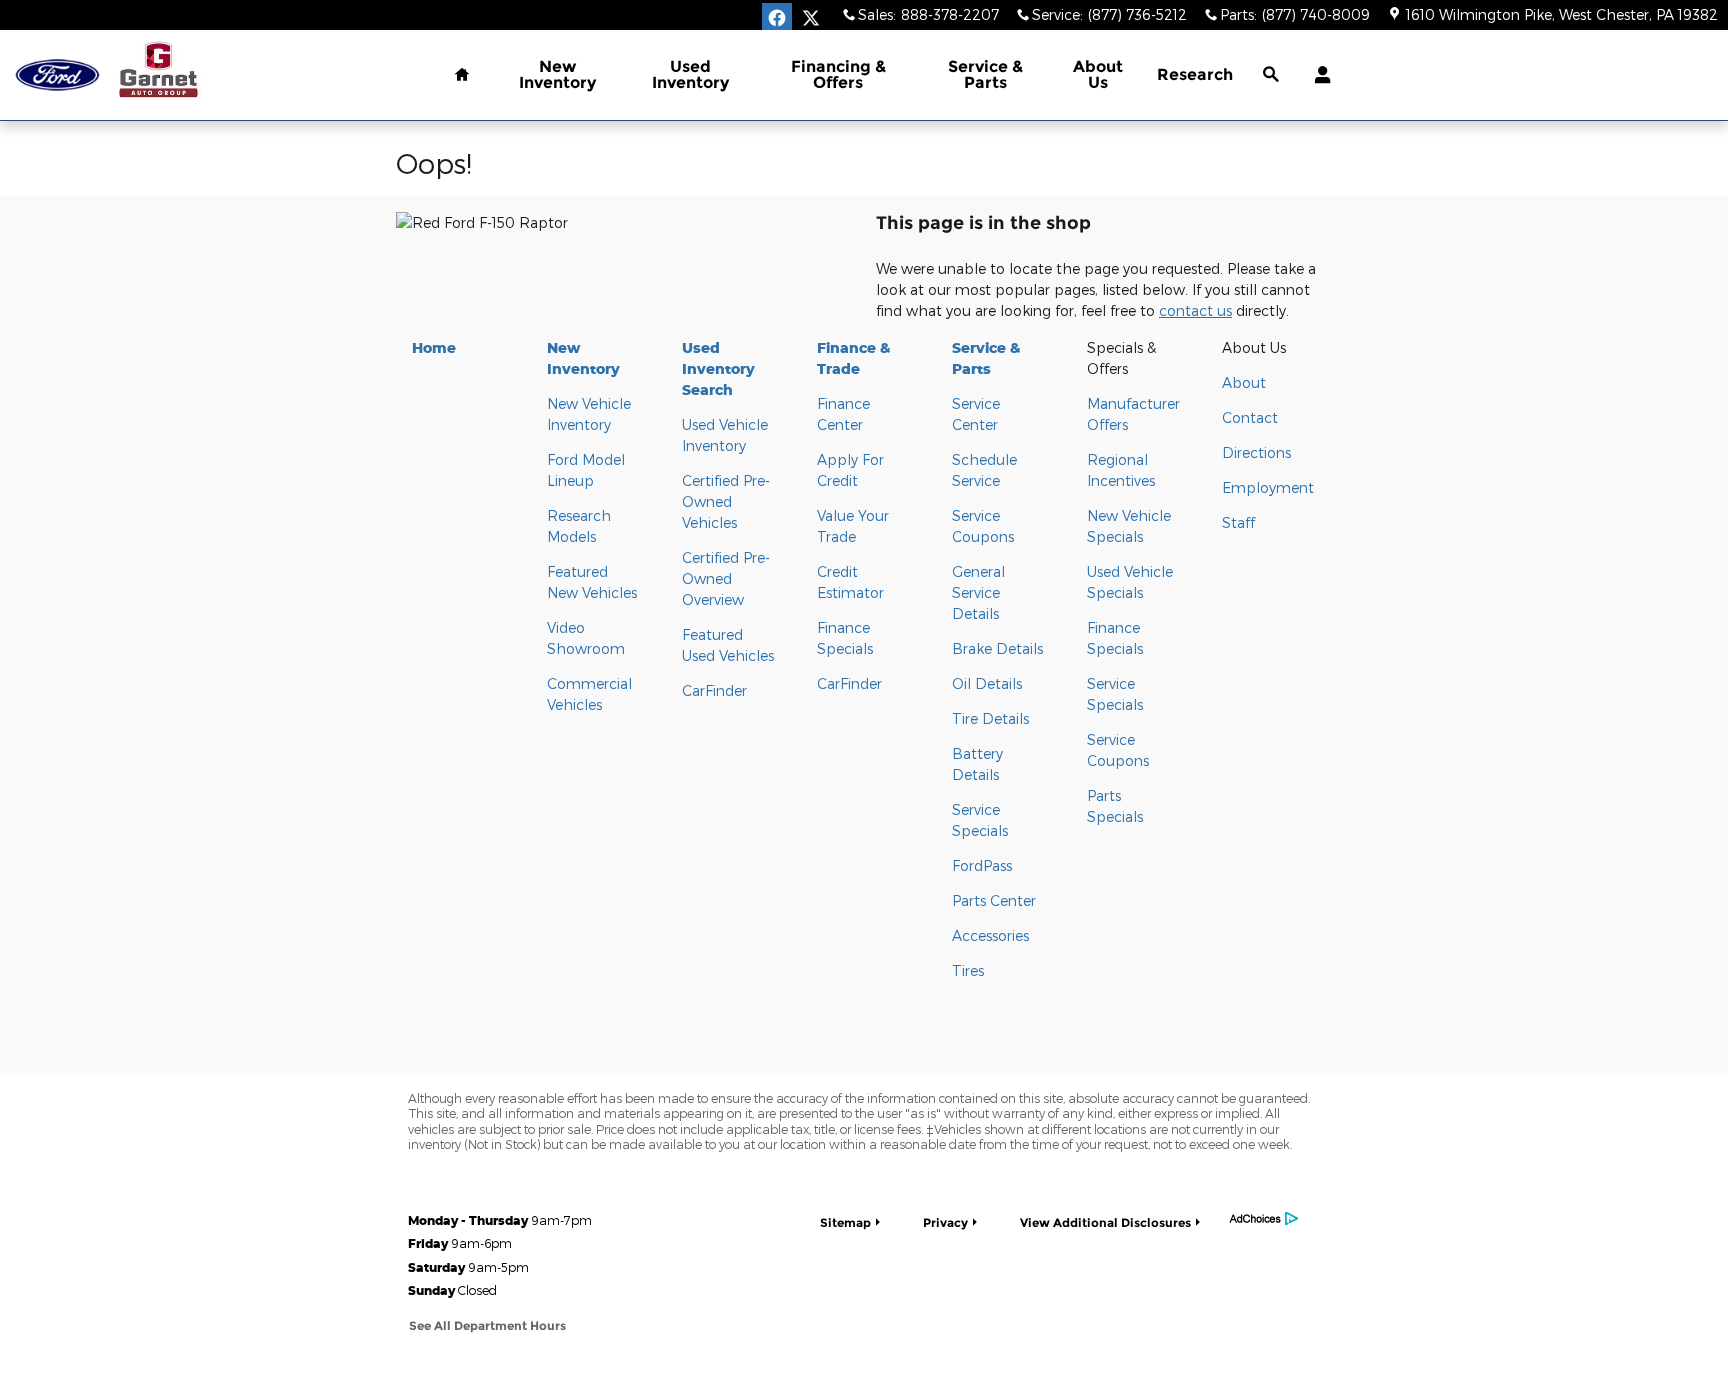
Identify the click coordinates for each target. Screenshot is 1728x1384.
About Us (1098, 74)
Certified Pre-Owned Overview (726, 578)
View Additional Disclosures (1105, 1222)
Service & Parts (985, 74)
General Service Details (978, 592)
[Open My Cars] (1317, 75)
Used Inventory (690, 74)
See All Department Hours (487, 1325)
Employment (1268, 487)
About (1244, 382)
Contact (1250, 417)
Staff (1238, 522)
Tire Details (990, 718)
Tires (968, 970)
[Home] (57, 75)
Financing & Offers (838, 74)
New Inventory (557, 74)
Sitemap (845, 1222)
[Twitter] (811, 18)
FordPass (982, 865)
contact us (1195, 310)
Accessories (990, 935)
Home (434, 347)
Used (718, 368)
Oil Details (987, 683)
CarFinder (714, 690)
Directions (1256, 452)
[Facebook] (777, 18)
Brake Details (997, 648)
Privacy (945, 1222)
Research (1195, 74)
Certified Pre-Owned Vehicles (726, 501)
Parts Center (994, 900)
